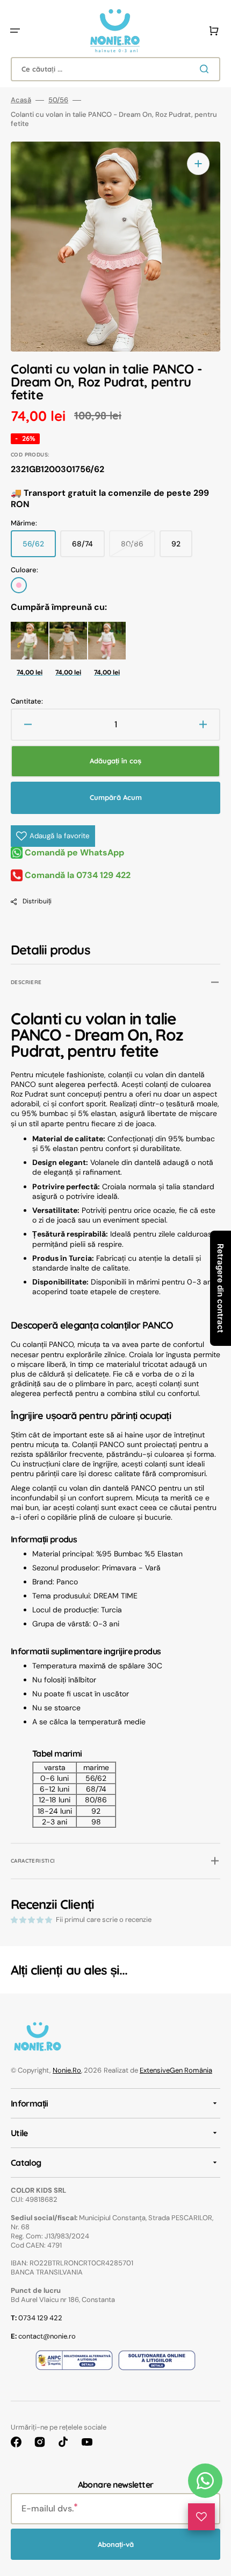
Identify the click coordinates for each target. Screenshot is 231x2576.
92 (182, 548)
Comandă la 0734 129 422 (77, 875)
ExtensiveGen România (176, 2070)
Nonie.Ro (67, 2070)
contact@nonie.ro (43, 2336)
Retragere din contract (221, 1288)
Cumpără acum (116, 797)
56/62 (39, 548)
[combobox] (115, 69)
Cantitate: (27, 701)
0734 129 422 (37, 2318)
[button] (15, 31)
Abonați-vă (116, 2544)
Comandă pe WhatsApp (73, 852)
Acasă (21, 100)
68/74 (88, 548)
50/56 (58, 100)
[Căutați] (206, 69)
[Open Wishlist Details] (201, 2517)
